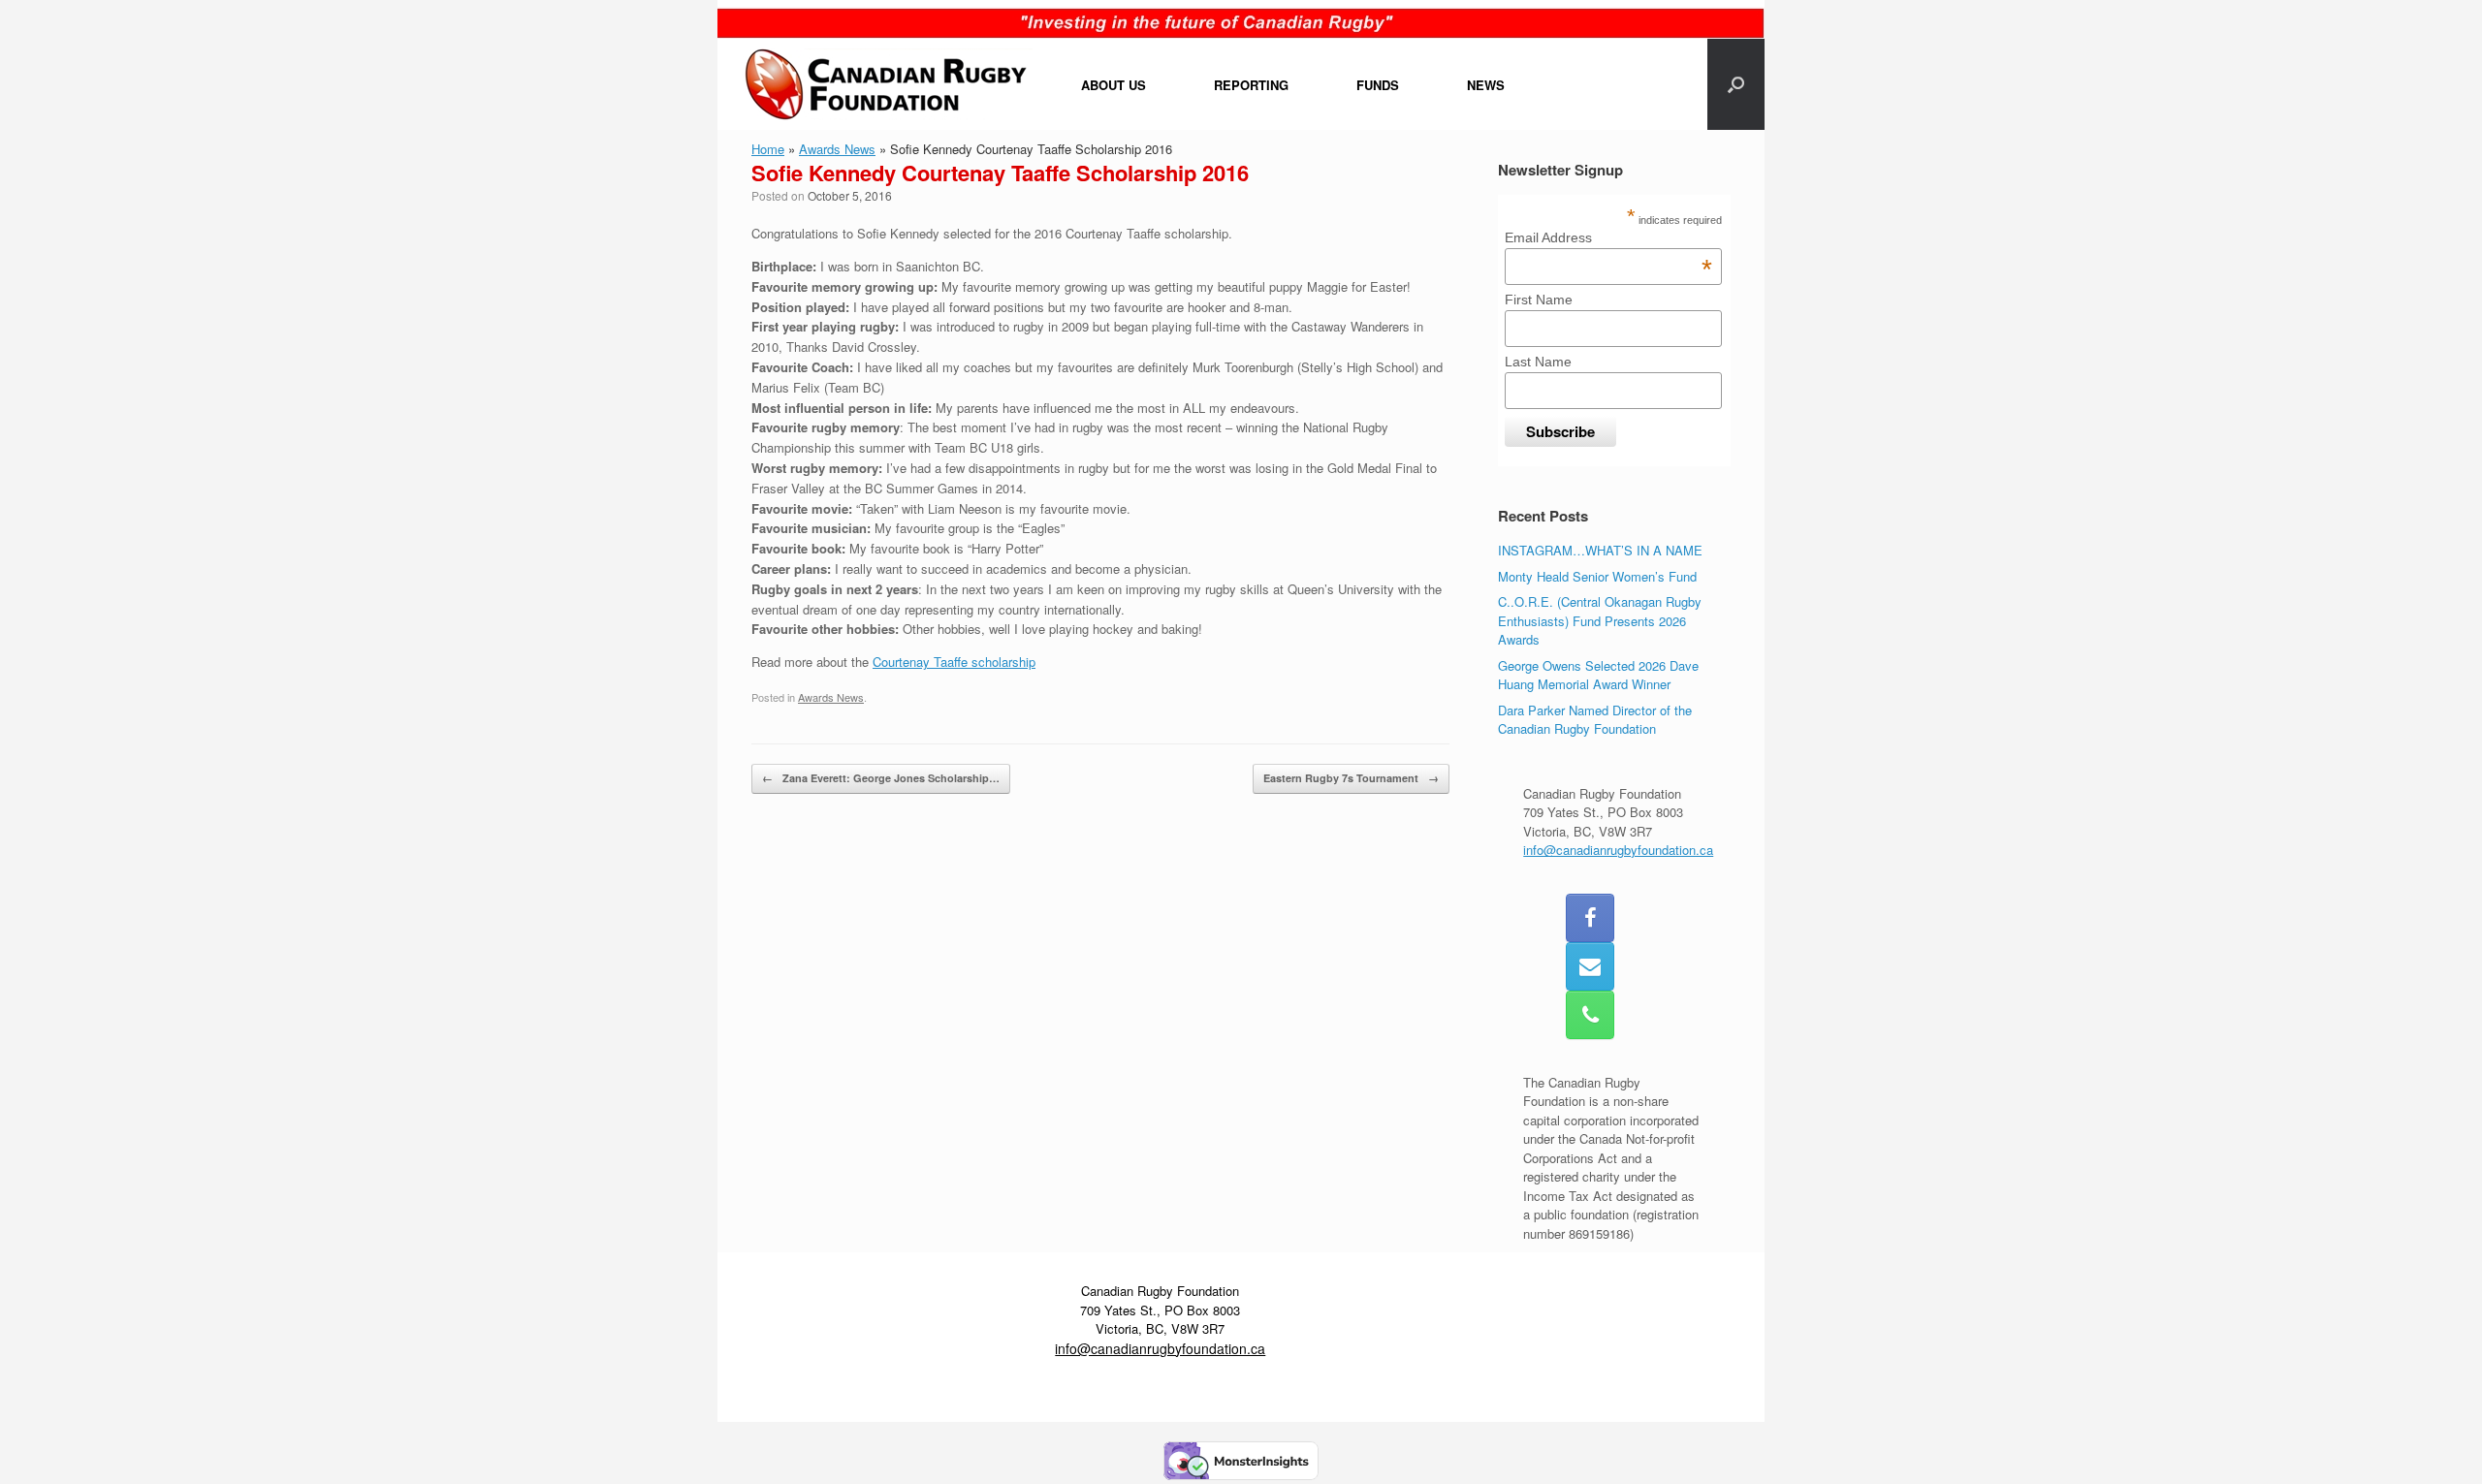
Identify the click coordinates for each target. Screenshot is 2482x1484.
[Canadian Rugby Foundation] (887, 84)
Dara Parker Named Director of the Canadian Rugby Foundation (1595, 720)
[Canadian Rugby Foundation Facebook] (1590, 918)
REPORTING (1251, 85)
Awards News (837, 149)
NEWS (1486, 85)
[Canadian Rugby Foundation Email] (1590, 966)
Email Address (1608, 237)
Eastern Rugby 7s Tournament (1351, 778)
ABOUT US (1114, 85)
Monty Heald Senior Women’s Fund (1597, 576)
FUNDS (1378, 85)
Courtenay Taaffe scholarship (954, 662)
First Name (1539, 300)
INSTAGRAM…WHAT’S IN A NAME (1600, 550)
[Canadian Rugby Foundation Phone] (1590, 1015)
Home (768, 149)
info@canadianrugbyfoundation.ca (1618, 850)
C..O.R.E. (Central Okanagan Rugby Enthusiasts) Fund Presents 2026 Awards (1600, 620)
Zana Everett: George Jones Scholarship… (881, 778)
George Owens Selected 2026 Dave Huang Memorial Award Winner (1598, 675)
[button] (1736, 84)
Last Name (1538, 362)
